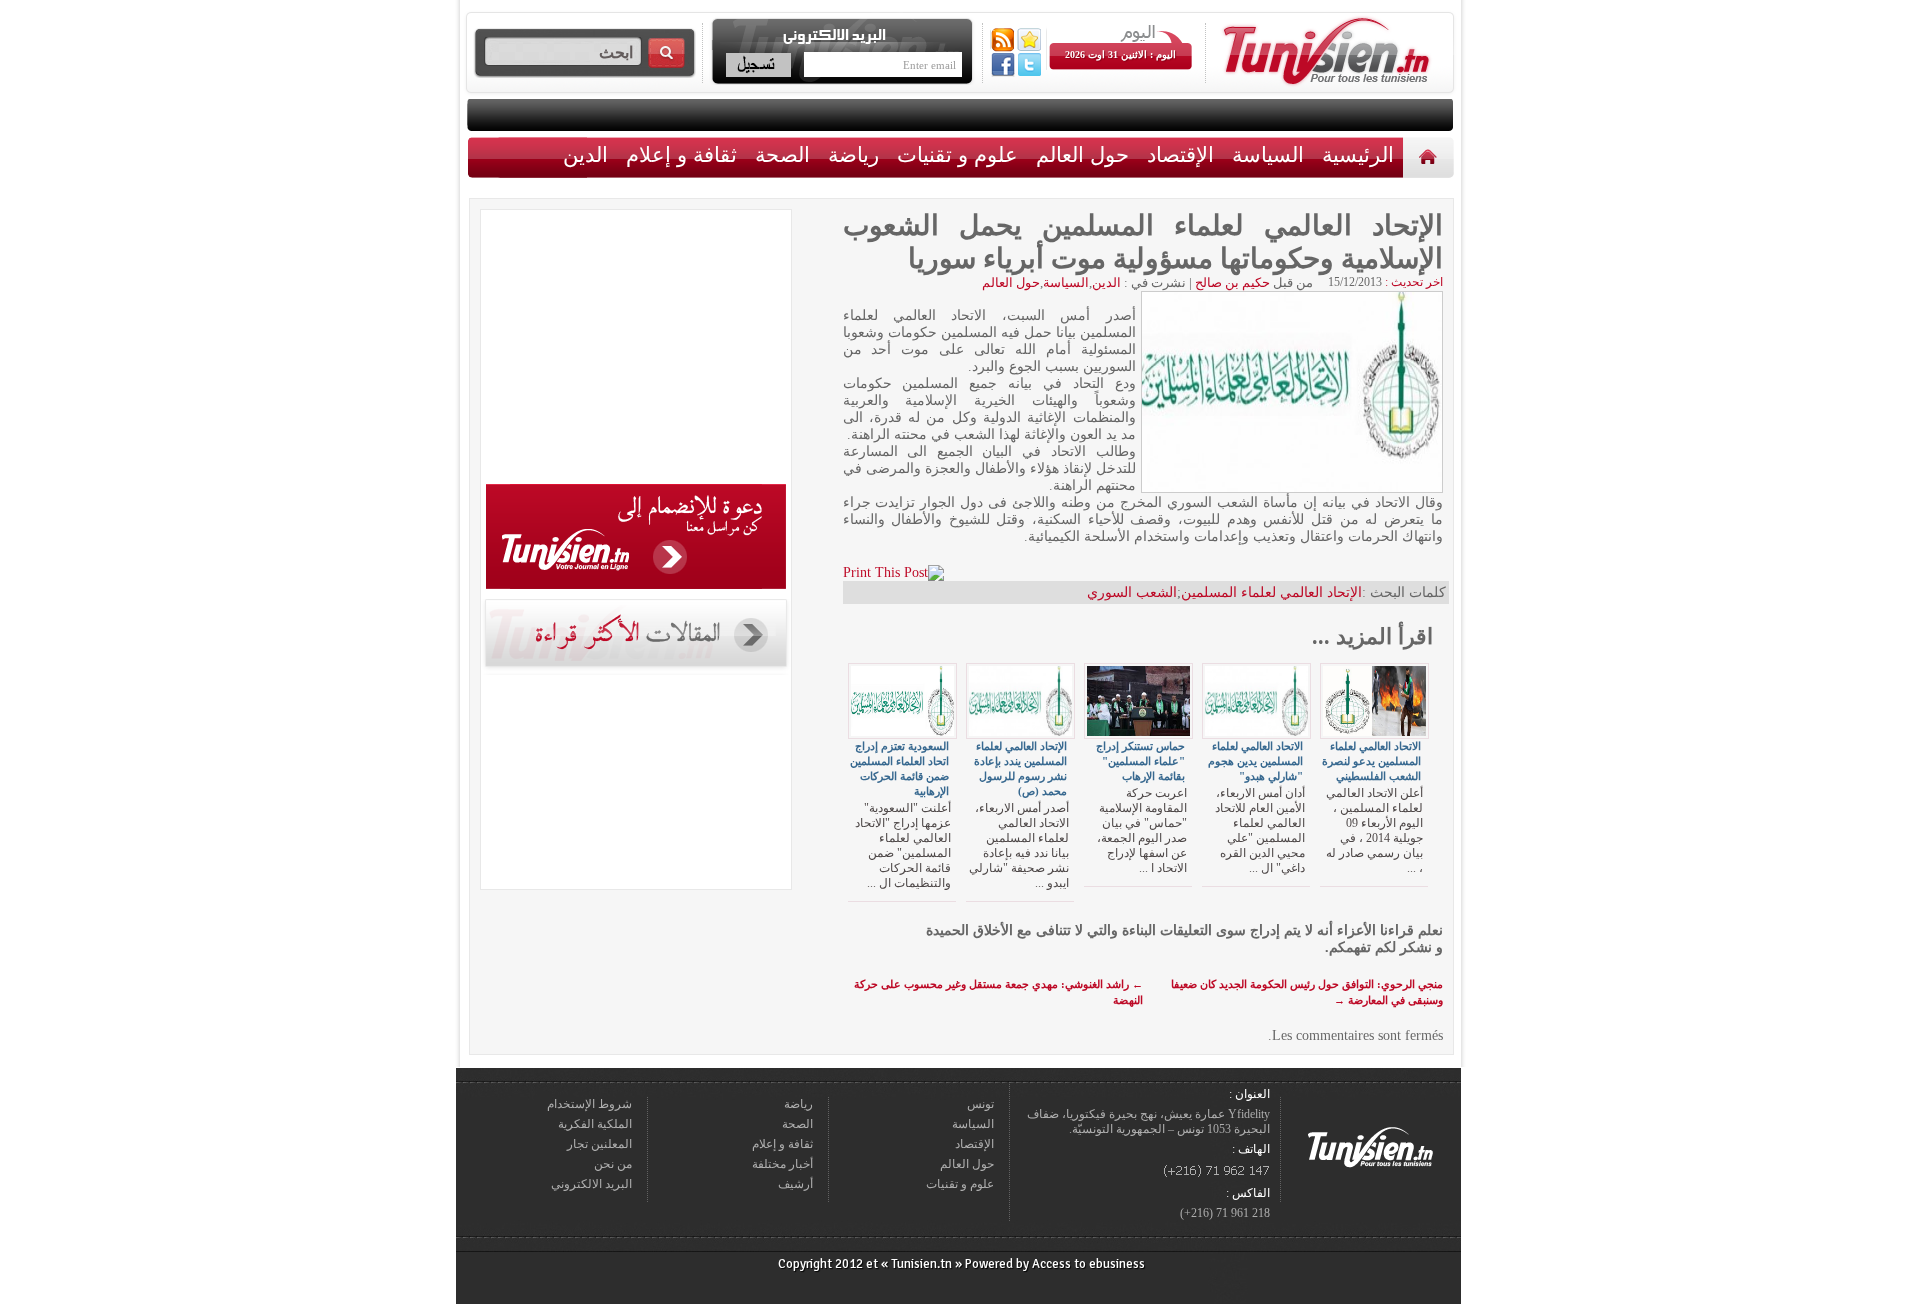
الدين (585, 154)
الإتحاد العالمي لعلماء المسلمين (1271, 592)
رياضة (853, 154)
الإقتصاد (1180, 154)
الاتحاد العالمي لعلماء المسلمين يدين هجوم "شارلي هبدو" (1255, 761)
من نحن (613, 1164)
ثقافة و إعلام (681, 154)
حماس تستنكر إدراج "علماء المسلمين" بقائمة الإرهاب (1140, 761)
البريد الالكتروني (591, 1184)
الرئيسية (1430, 156)
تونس (980, 1104)
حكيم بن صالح (1232, 282)
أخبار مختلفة (782, 1164)
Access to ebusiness (1088, 1264)
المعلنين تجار (599, 1144)
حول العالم (1082, 154)
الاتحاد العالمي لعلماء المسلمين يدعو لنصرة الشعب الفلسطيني (1371, 761)
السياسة (1268, 154)
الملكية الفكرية (595, 1124)
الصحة (782, 154)
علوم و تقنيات (957, 154)
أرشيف (795, 1184)
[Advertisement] (636, 350)
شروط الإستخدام (589, 1104)
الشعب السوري (1132, 592)
